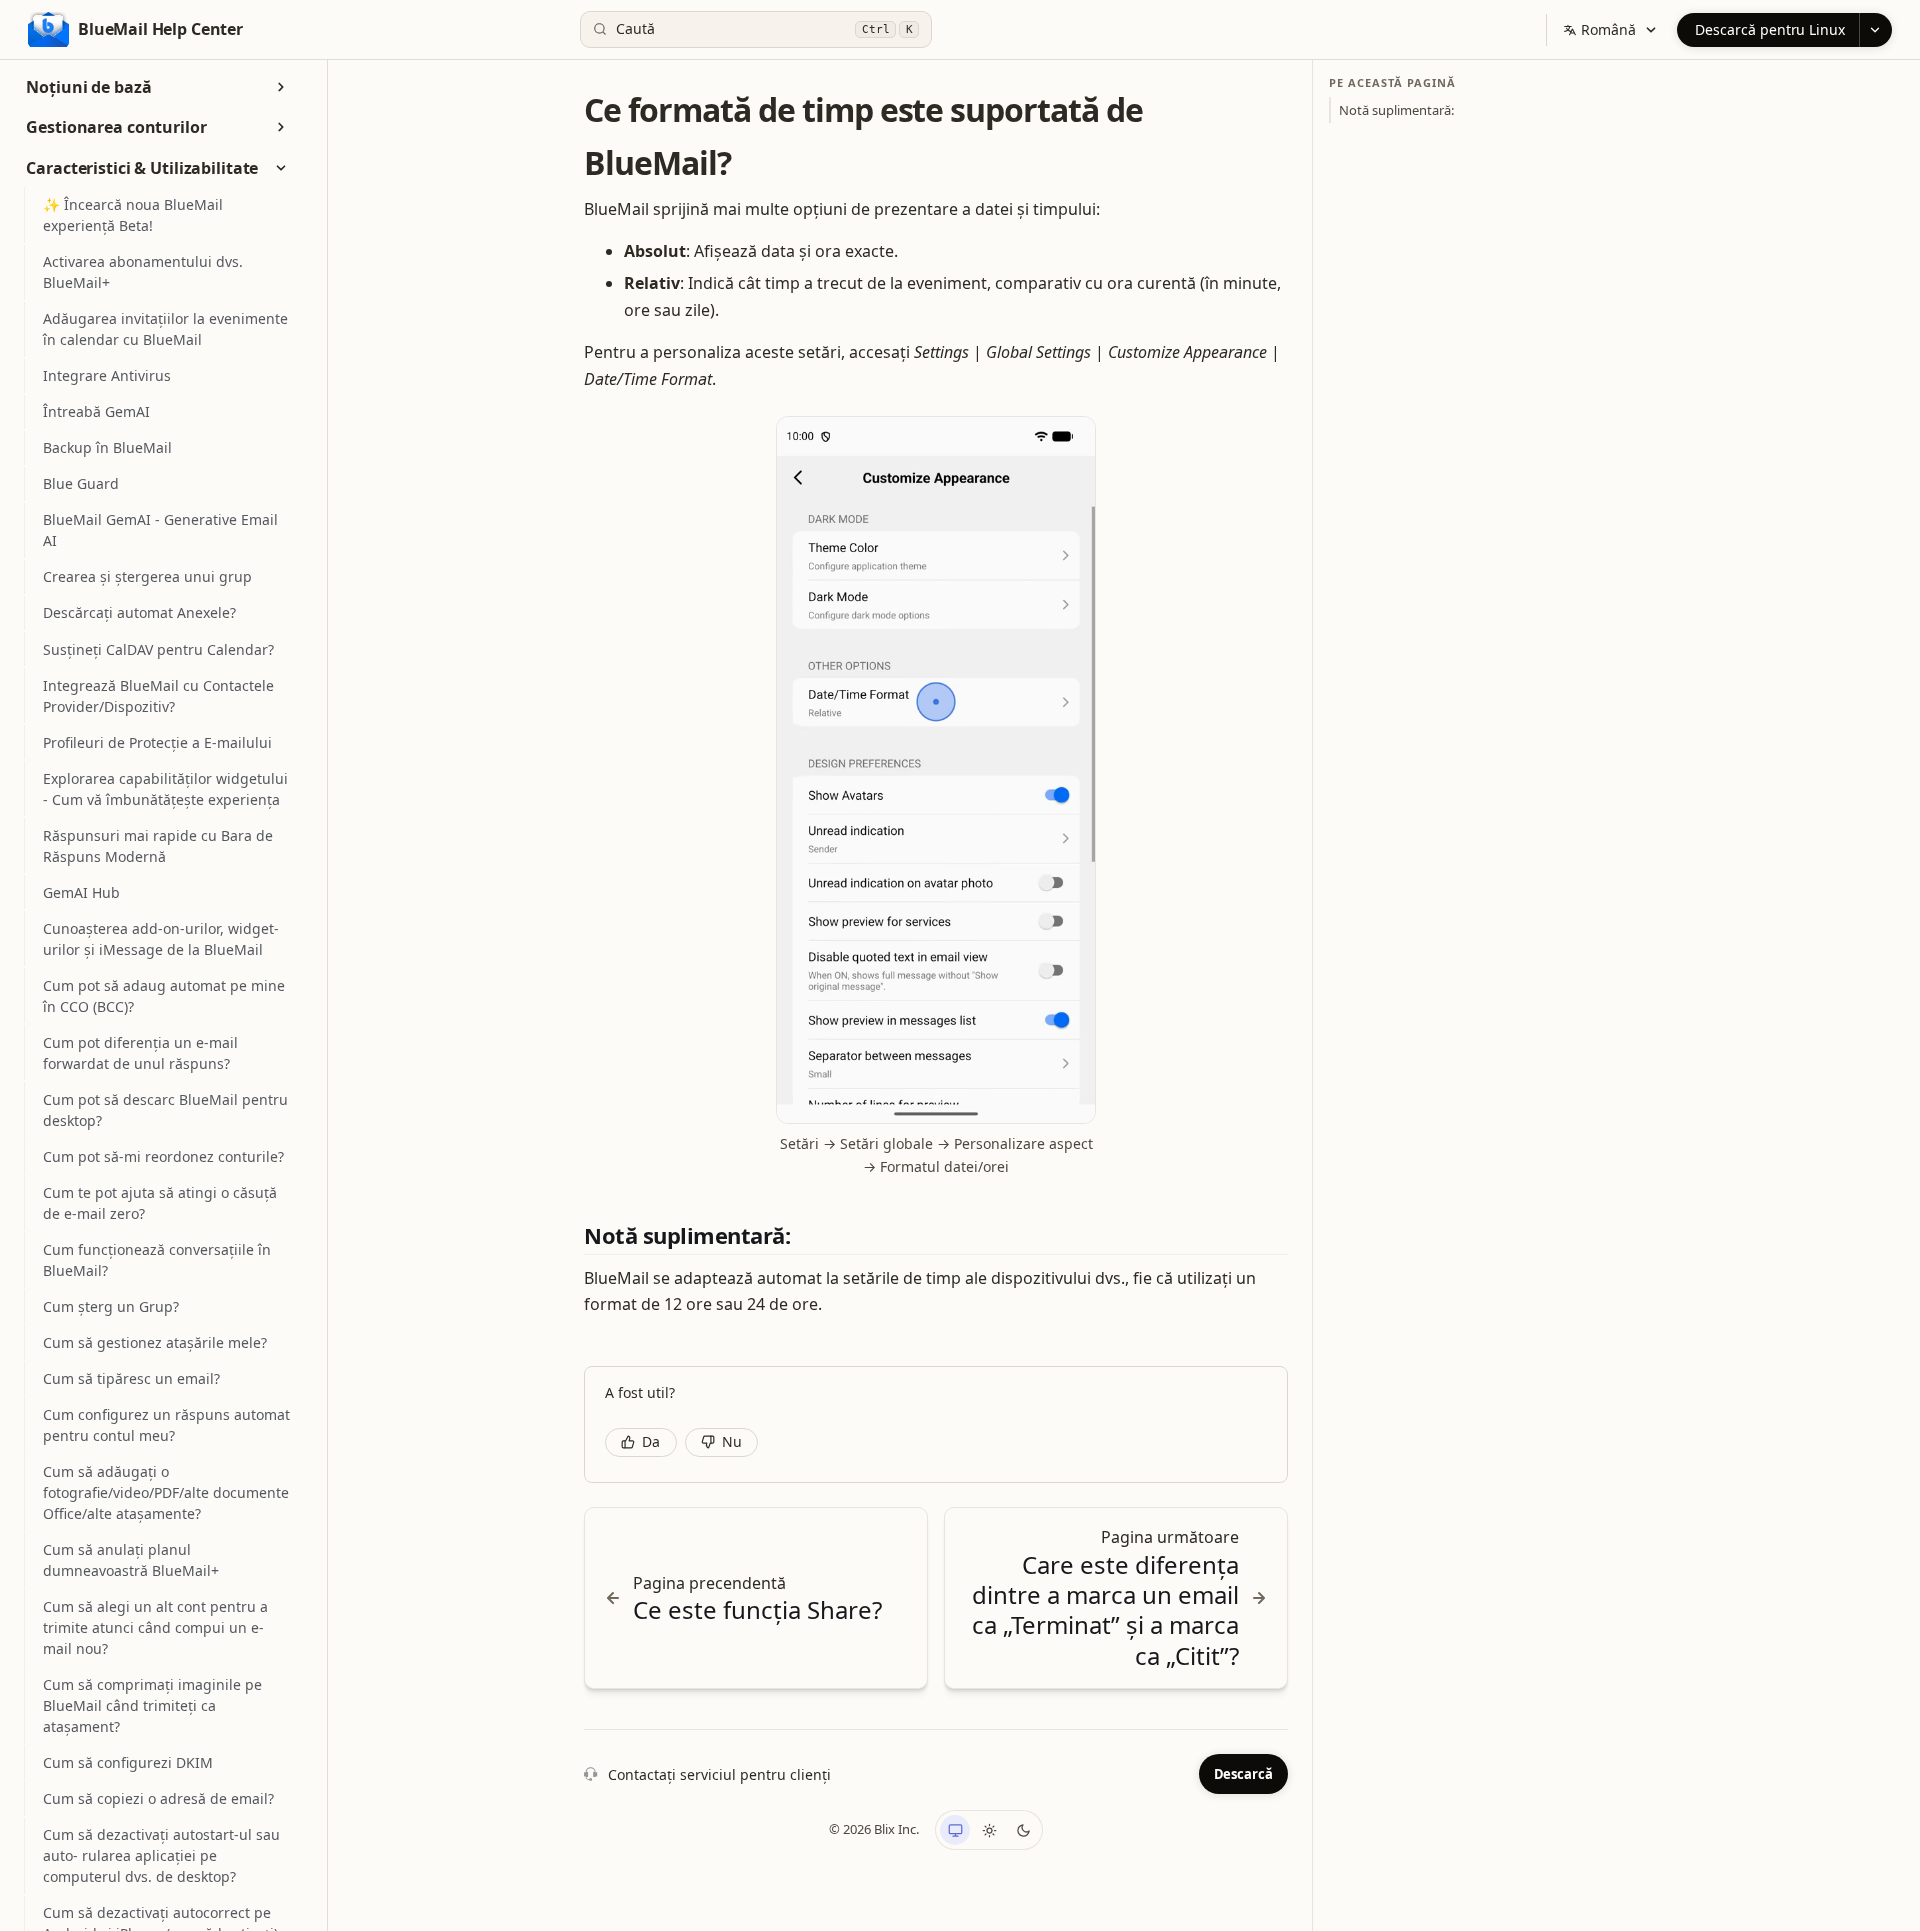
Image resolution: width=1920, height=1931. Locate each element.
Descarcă (1243, 1774)
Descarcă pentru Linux (1770, 29)
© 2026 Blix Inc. (874, 1829)
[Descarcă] (1875, 30)
